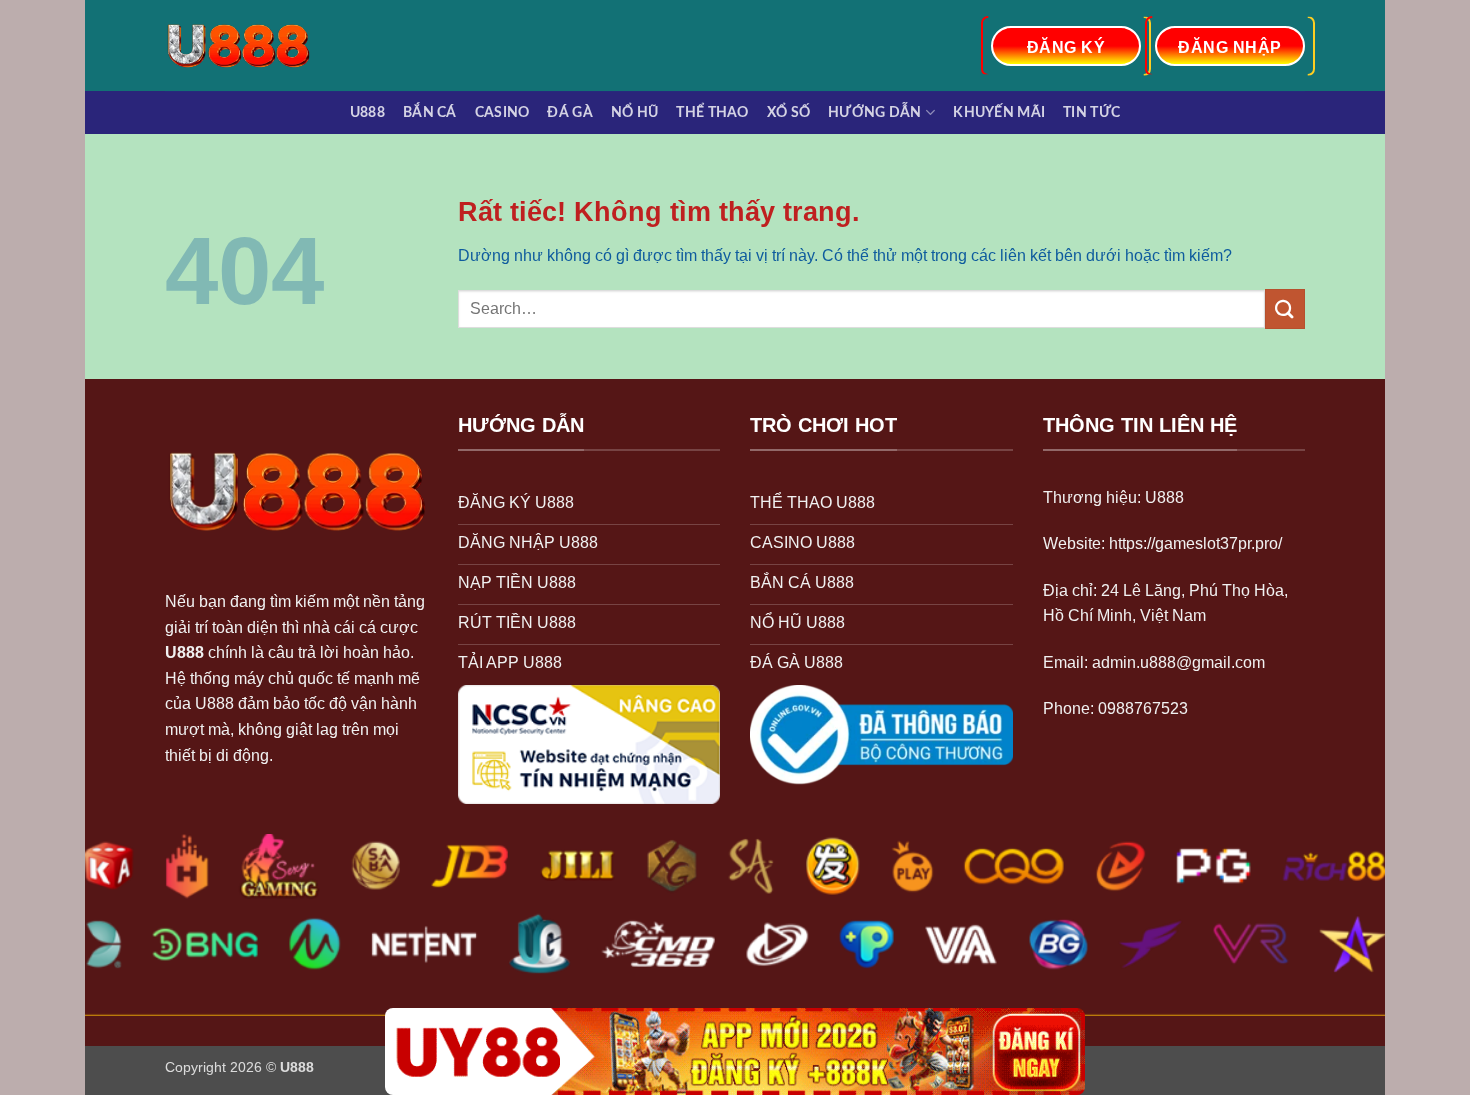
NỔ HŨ (634, 112)
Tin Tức (1091, 112)
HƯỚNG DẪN (875, 112)
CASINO (502, 112)
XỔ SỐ (788, 112)
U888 (367, 112)
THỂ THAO (712, 112)
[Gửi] (1285, 308)
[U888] (248, 45)
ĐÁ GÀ (569, 112)
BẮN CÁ (430, 112)
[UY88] (735, 1051)
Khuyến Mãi (999, 112)
